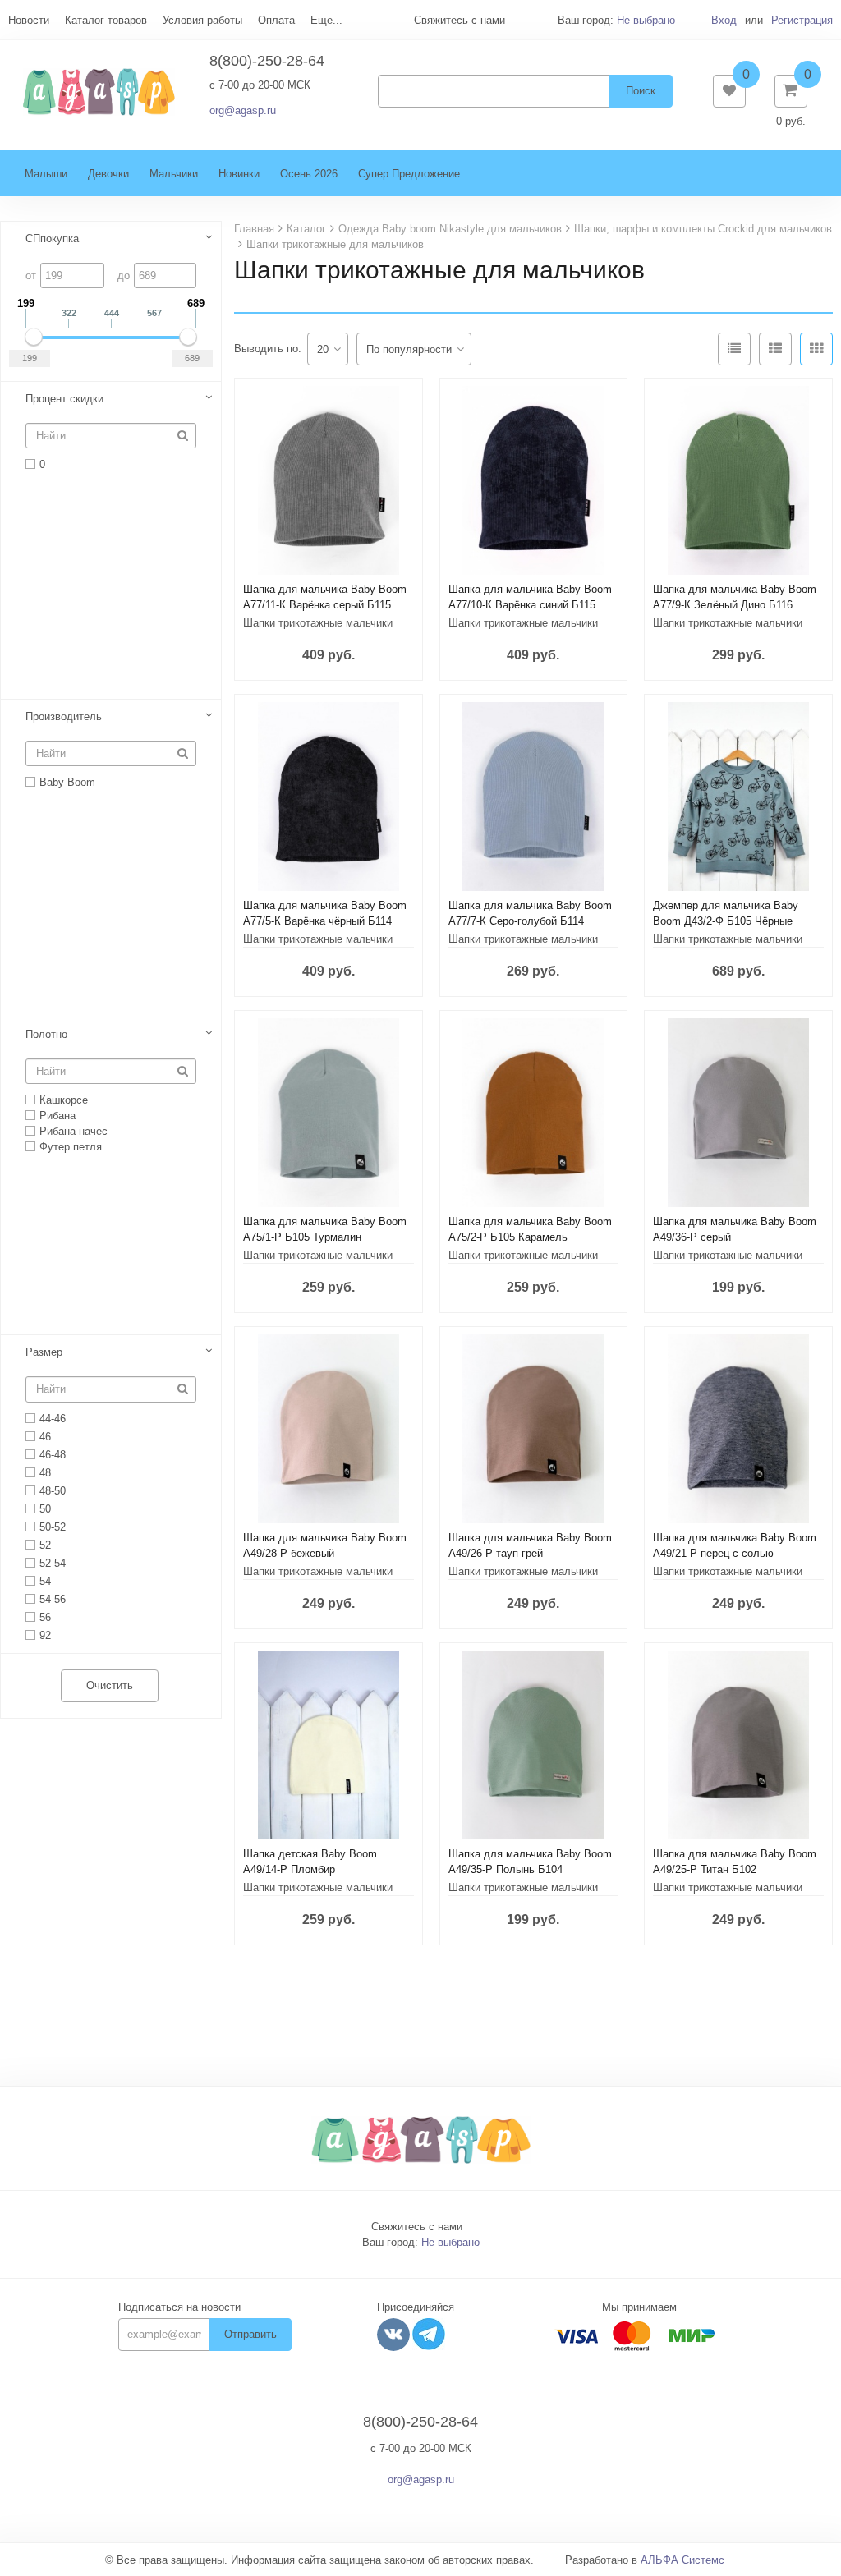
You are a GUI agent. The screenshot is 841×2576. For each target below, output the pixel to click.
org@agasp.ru (243, 110)
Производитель (64, 716)
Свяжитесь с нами (417, 2227)
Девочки (108, 174)
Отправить (250, 2334)
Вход (724, 20)
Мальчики (174, 174)
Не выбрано (646, 20)
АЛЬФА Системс (682, 2560)
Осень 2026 (309, 174)
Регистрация (802, 20)
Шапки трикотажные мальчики (318, 623)
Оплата (276, 20)
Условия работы (202, 20)
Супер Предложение (409, 174)
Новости (29, 20)
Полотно (46, 1034)
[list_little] (734, 349)
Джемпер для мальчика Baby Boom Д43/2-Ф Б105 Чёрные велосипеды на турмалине (726, 921)
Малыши (46, 174)
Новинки (239, 174)
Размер (44, 1352)
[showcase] (816, 349)
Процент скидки (64, 399)
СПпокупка (52, 239)
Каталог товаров (106, 20)
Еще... (326, 20)
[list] (775, 349)
